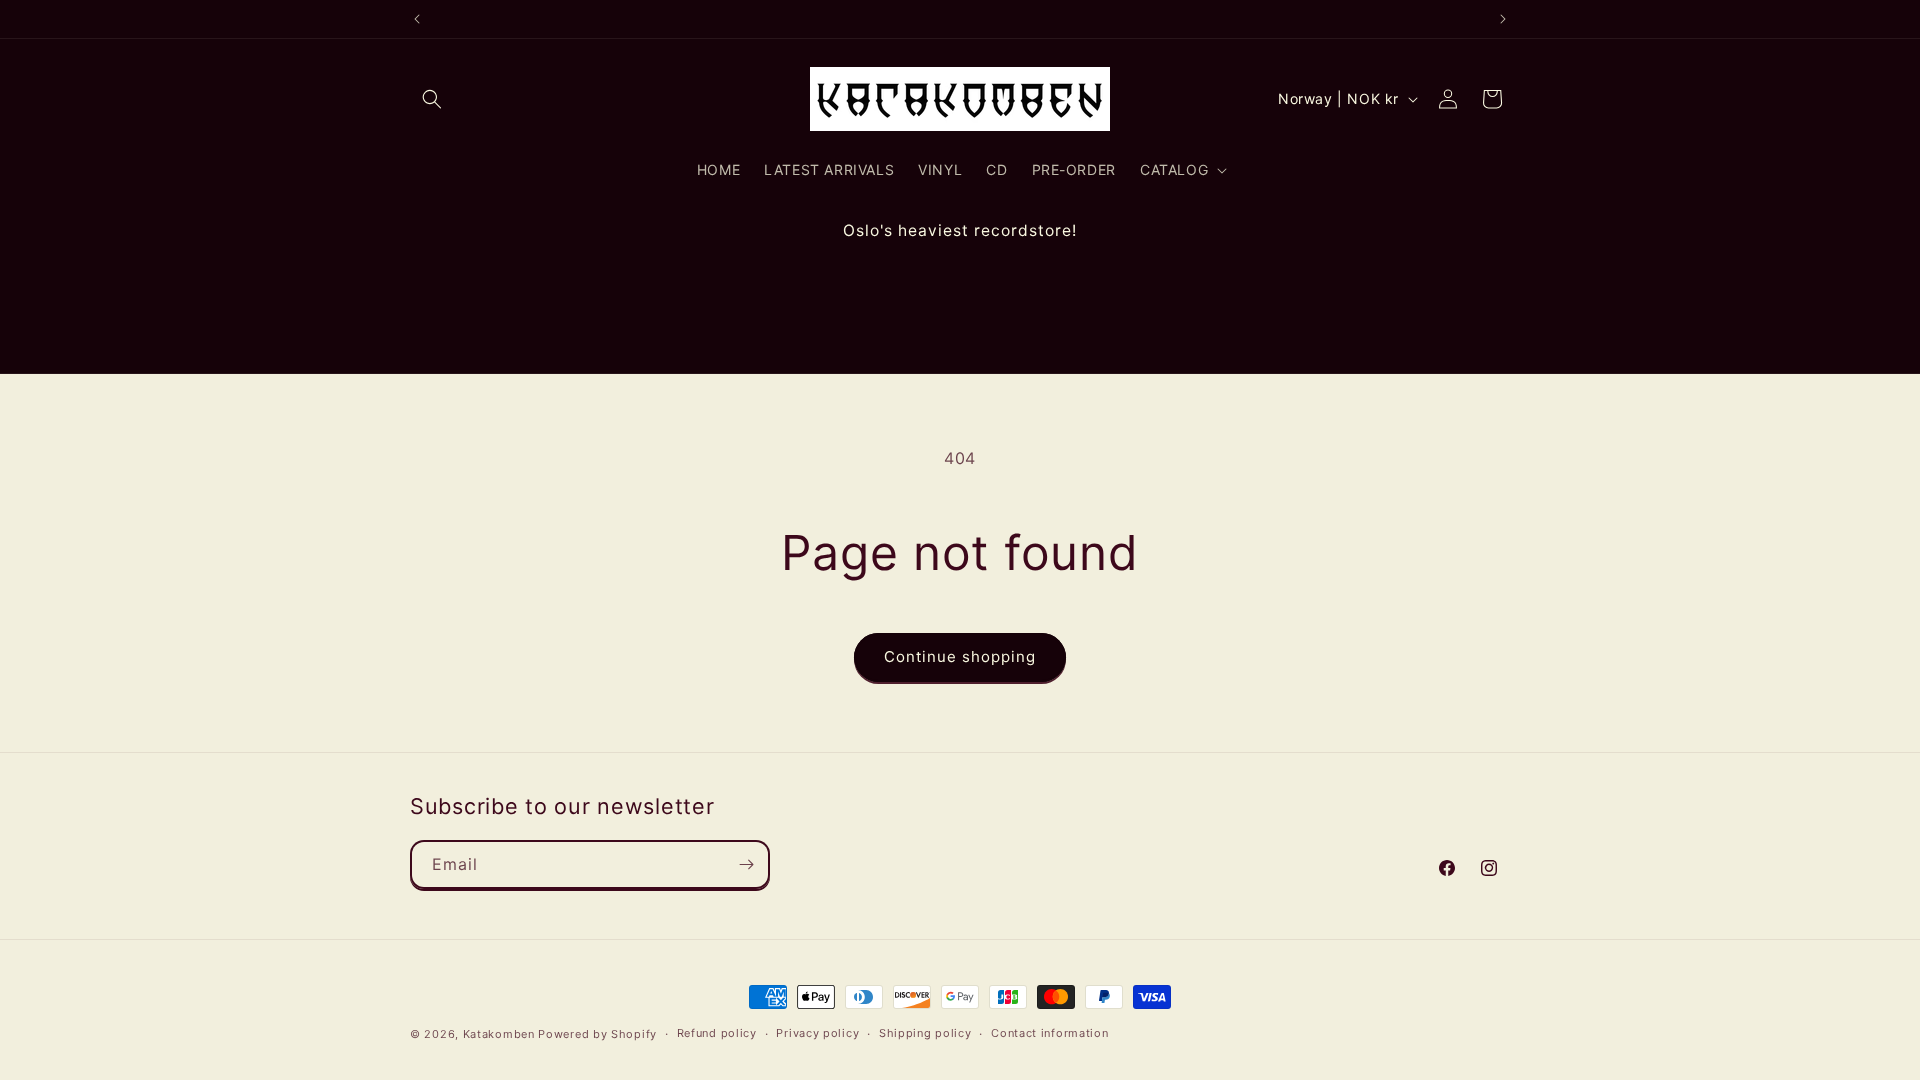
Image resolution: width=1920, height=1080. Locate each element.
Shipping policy (925, 1033)
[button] (432, 99)
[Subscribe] (746, 864)
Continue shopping (960, 656)
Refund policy (717, 1033)
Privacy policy (817, 1033)
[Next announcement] (1503, 19)
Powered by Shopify (597, 1034)
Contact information (1049, 1033)
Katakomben (499, 1034)
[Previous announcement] (417, 19)
